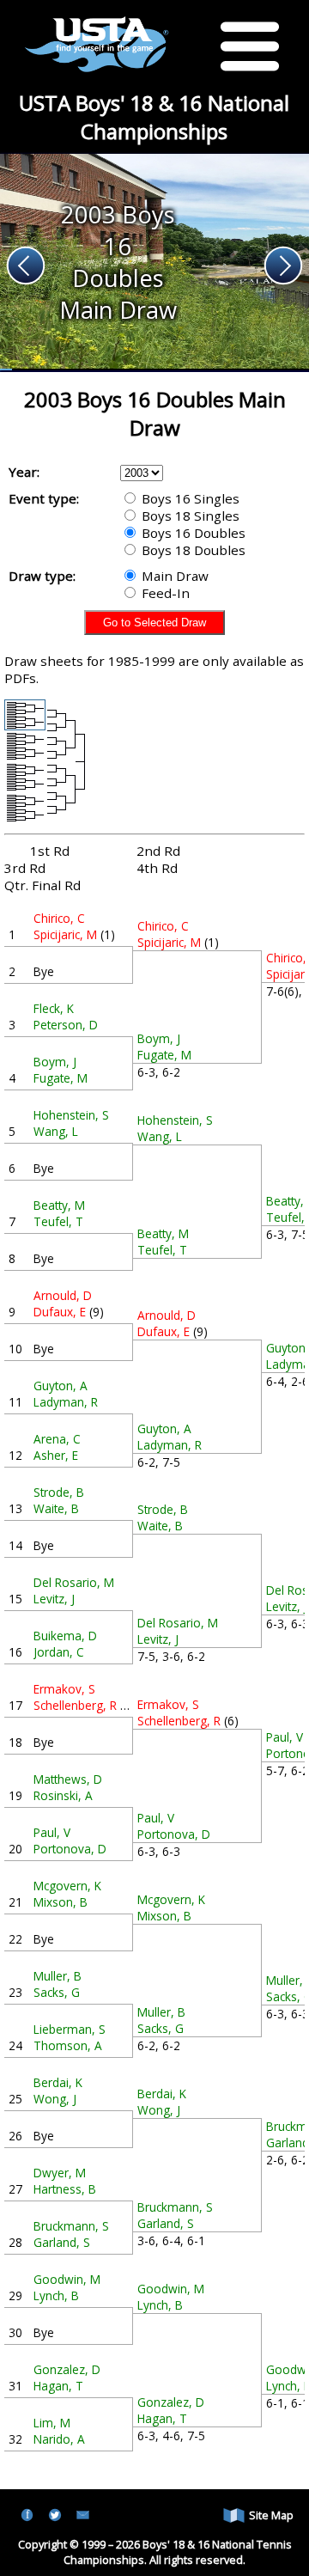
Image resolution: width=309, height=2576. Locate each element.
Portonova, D (70, 1849)
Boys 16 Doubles (192, 533)
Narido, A (59, 2439)
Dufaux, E (60, 1312)
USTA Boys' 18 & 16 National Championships (154, 117)
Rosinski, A (63, 1795)
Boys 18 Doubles (192, 550)
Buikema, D (65, 1636)
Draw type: (42, 576)
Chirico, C (59, 918)
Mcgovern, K (67, 1886)
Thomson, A (68, 2045)
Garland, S (62, 2242)
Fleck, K (54, 1008)
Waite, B (56, 1508)
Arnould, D (63, 1295)
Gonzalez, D (67, 2369)
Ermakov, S (64, 1689)
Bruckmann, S (71, 2226)
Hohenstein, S (71, 1115)
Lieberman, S (70, 2029)
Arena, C (57, 1439)
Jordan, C (59, 1652)
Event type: (44, 498)
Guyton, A (61, 1386)
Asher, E (56, 1455)
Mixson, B (61, 1902)
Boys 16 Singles (189, 498)
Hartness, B (65, 2189)
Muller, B (58, 1976)
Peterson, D (66, 1025)
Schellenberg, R (75, 1705)
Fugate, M (61, 1078)
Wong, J (55, 2099)
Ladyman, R (66, 1402)
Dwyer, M (60, 2173)
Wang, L (56, 1131)
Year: (24, 472)
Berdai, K (58, 2082)
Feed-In (164, 593)
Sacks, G (57, 1992)
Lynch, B (56, 2295)
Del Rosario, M (74, 1582)
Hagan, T (58, 2386)
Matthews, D (68, 1779)
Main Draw (173, 576)
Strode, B (59, 1492)
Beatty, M (59, 1205)
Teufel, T (58, 1221)
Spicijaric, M (65, 934)
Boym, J (55, 1062)
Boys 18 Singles (189, 516)
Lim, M (52, 2423)
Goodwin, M (67, 2279)
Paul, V (52, 1832)
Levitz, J (54, 1599)
